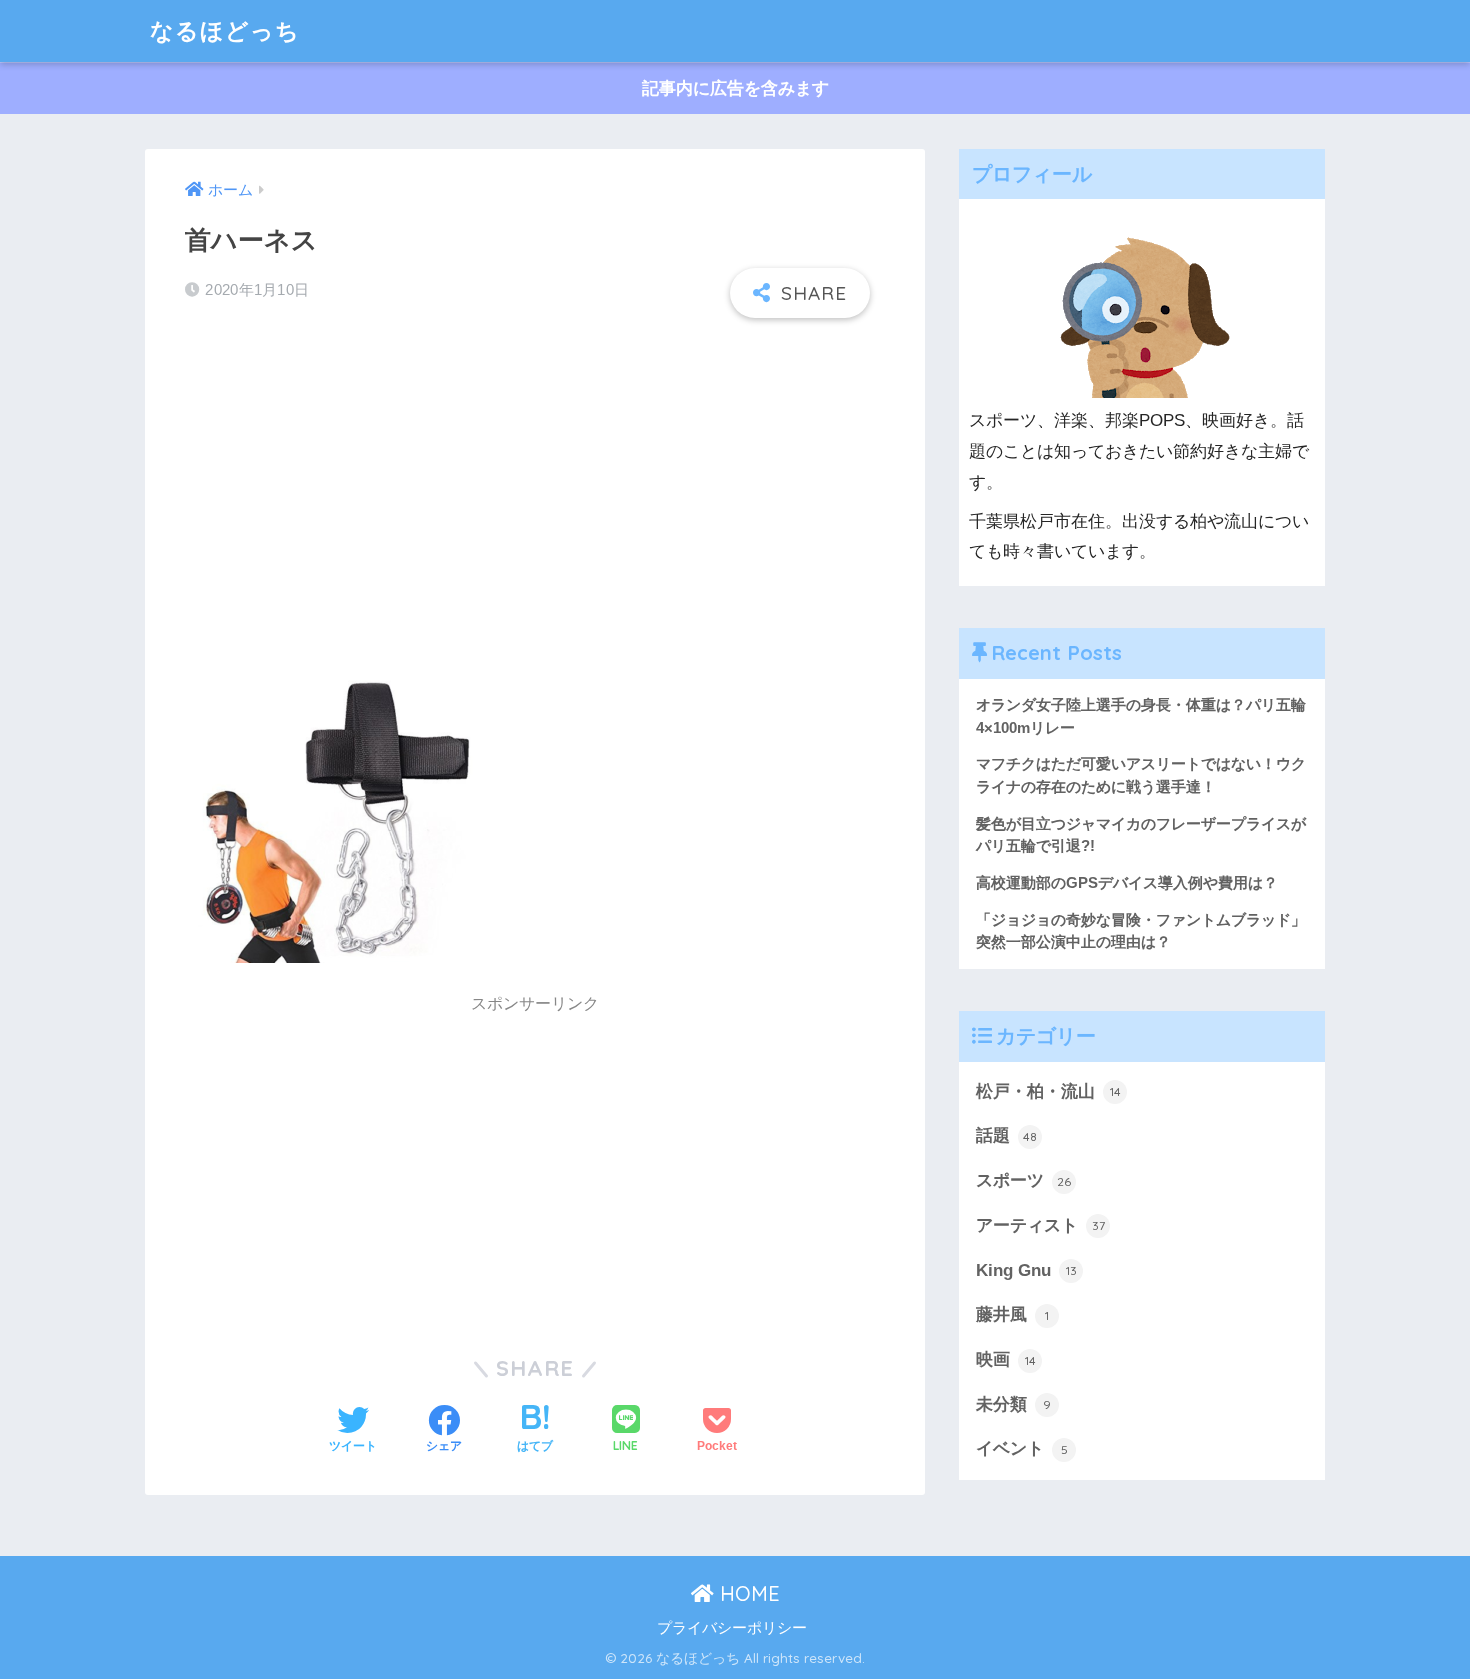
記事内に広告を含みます (735, 88)
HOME (747, 1593)
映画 (1006, 1359)
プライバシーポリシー (732, 1628)
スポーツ (1023, 1180)
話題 (1006, 1135)
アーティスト (1040, 1225)
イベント (1022, 1448)
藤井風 (1012, 1314)
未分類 (1013, 1404)
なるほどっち (225, 30)
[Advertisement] (535, 478)
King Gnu (1026, 1270)
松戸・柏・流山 (1048, 1091)
